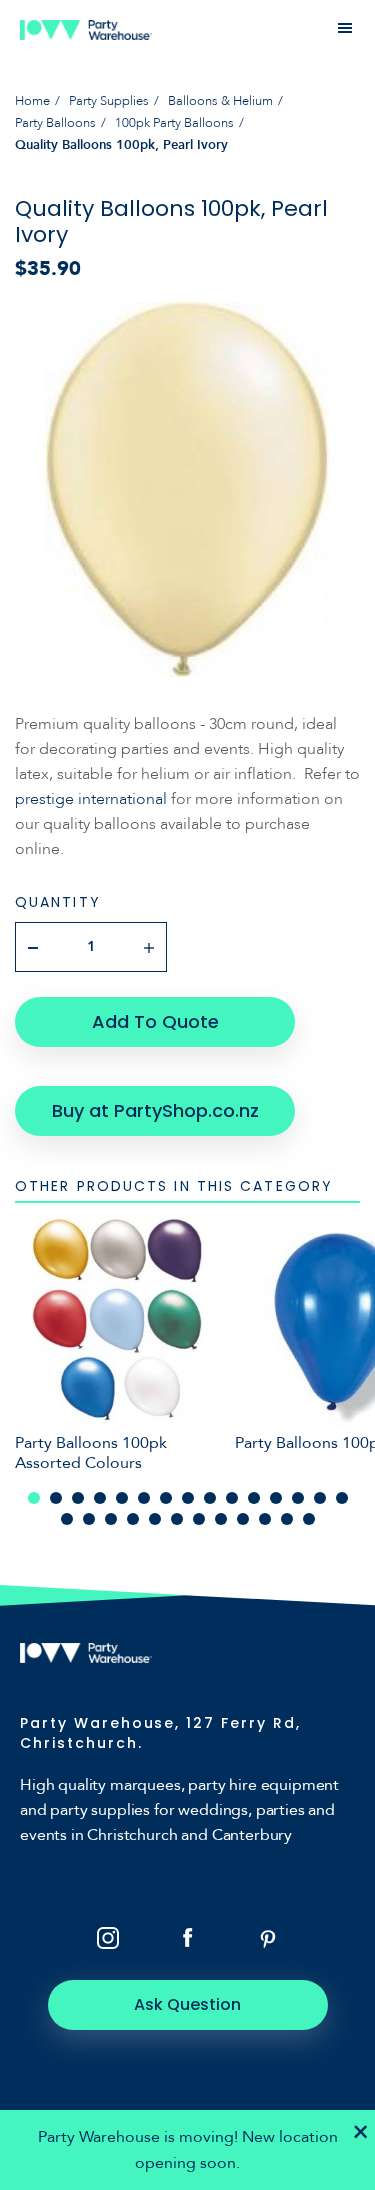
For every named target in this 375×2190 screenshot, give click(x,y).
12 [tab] (276, 1498)
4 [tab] (100, 1498)
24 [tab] (243, 1519)
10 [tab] (232, 1498)
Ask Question (187, 2004)
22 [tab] (199, 1519)
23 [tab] (221, 1519)
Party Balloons (55, 123)
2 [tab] (56, 1498)
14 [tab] (320, 1498)
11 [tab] (254, 1498)
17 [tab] (89, 1519)
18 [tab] (111, 1519)
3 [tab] (78, 1498)
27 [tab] (309, 1519)
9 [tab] (210, 1498)
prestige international (91, 799)
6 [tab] (144, 1498)
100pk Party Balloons (174, 123)
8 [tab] (188, 1498)
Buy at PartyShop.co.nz (155, 1110)
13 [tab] (298, 1498)
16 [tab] (67, 1519)
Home (32, 101)
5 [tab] (122, 1498)
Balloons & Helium (220, 101)
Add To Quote (155, 1021)
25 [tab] (265, 1519)
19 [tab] (133, 1519)
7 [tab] (166, 1498)
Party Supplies (109, 101)
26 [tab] (287, 1519)
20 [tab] (155, 1519)
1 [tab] (34, 1498)
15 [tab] (342, 1498)
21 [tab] (177, 1519)
